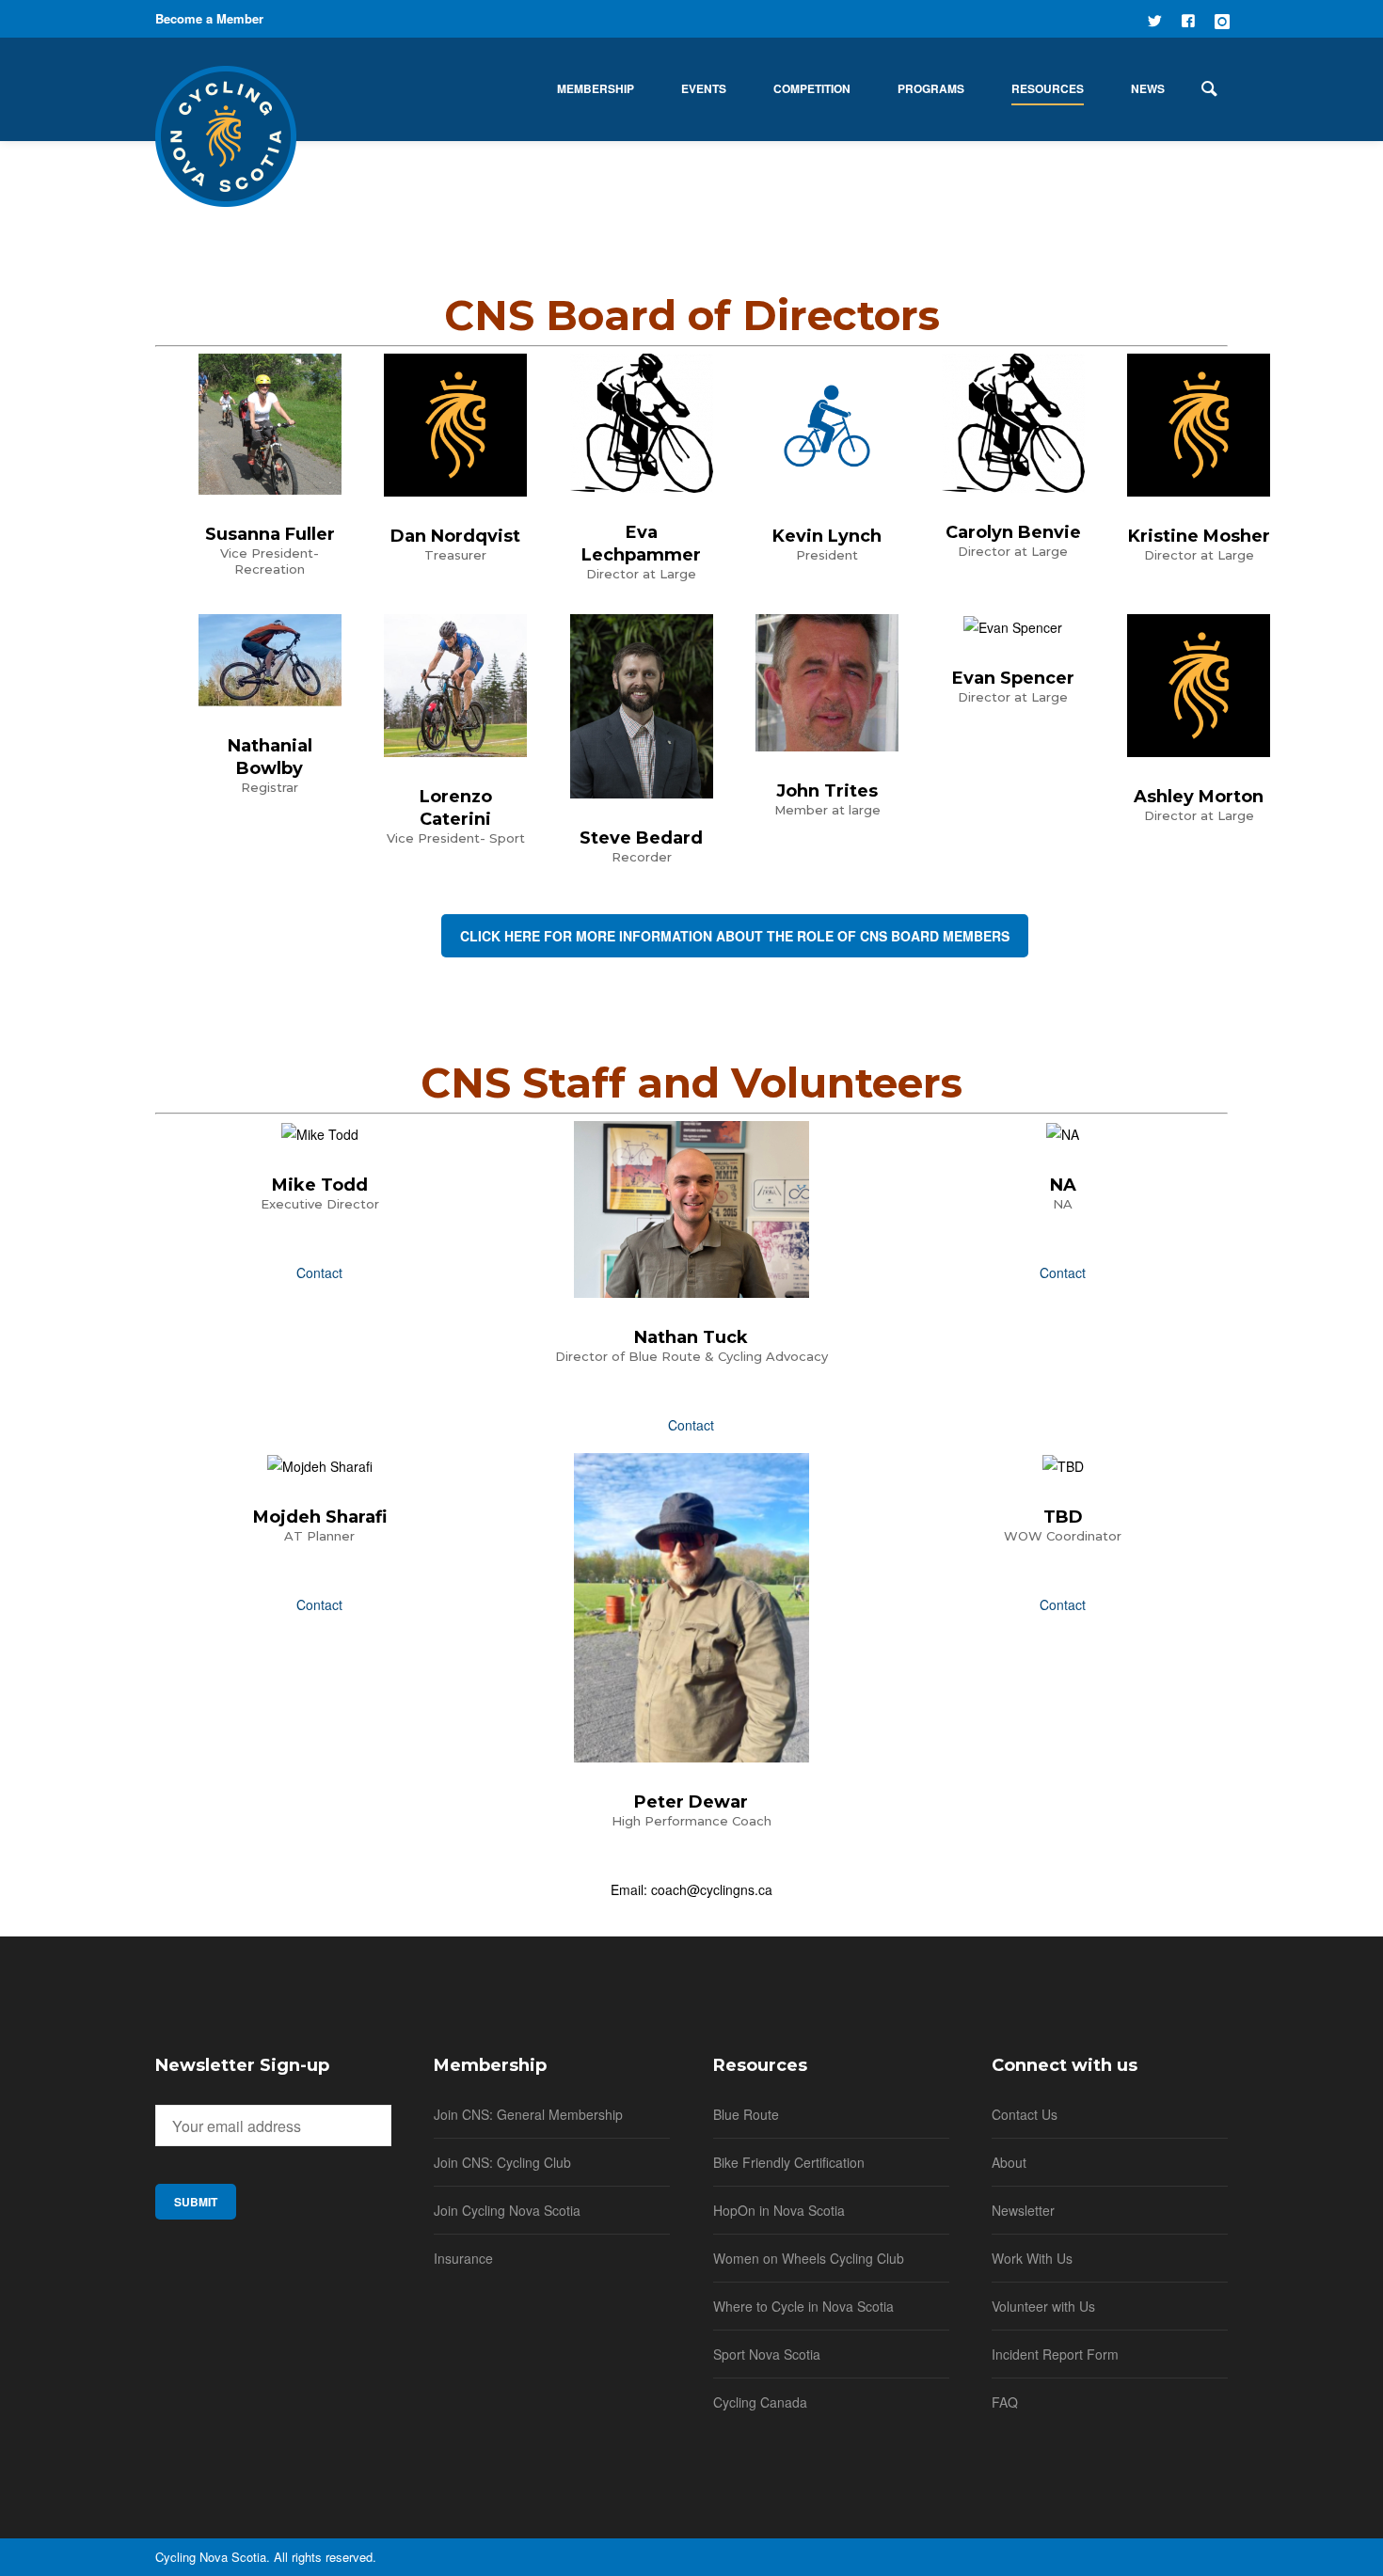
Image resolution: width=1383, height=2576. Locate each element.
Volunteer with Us (1043, 2306)
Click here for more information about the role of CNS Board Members (735, 936)
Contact (319, 1272)
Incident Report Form (1055, 2354)
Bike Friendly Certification (789, 2162)
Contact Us (1025, 2114)
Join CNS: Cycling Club (502, 2162)
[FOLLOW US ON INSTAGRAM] (1222, 19)
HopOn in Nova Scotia (779, 2210)
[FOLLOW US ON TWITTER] (1154, 19)
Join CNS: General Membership (528, 2114)
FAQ (1005, 2402)
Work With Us (1032, 2258)
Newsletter (1023, 2210)
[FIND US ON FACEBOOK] (1188, 19)
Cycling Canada (760, 2402)
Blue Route (746, 2114)
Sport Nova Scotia (767, 2354)
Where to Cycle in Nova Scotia (803, 2306)
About (1009, 2162)
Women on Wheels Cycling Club (809, 2258)
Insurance (463, 2258)
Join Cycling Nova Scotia (507, 2210)
